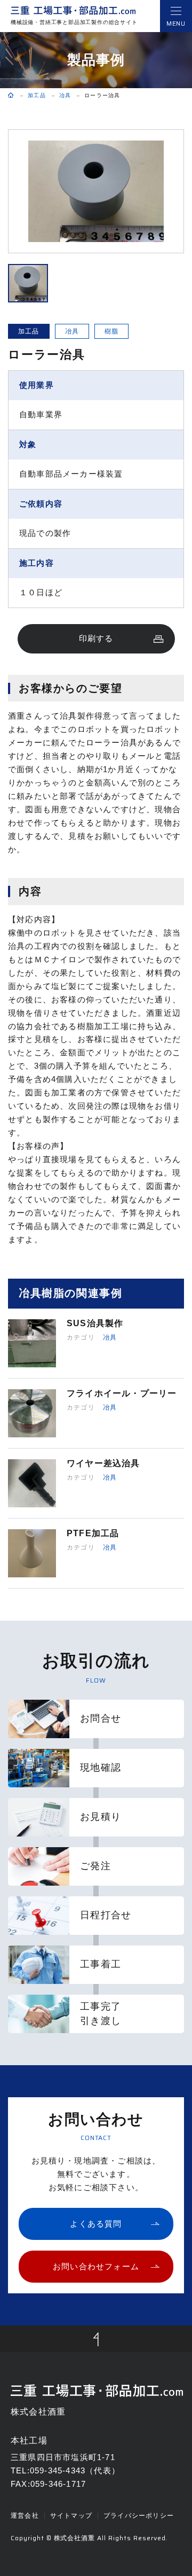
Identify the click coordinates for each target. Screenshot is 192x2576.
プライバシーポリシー (139, 2516)
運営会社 (25, 2516)
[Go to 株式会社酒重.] (11, 96)
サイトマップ (71, 2516)
